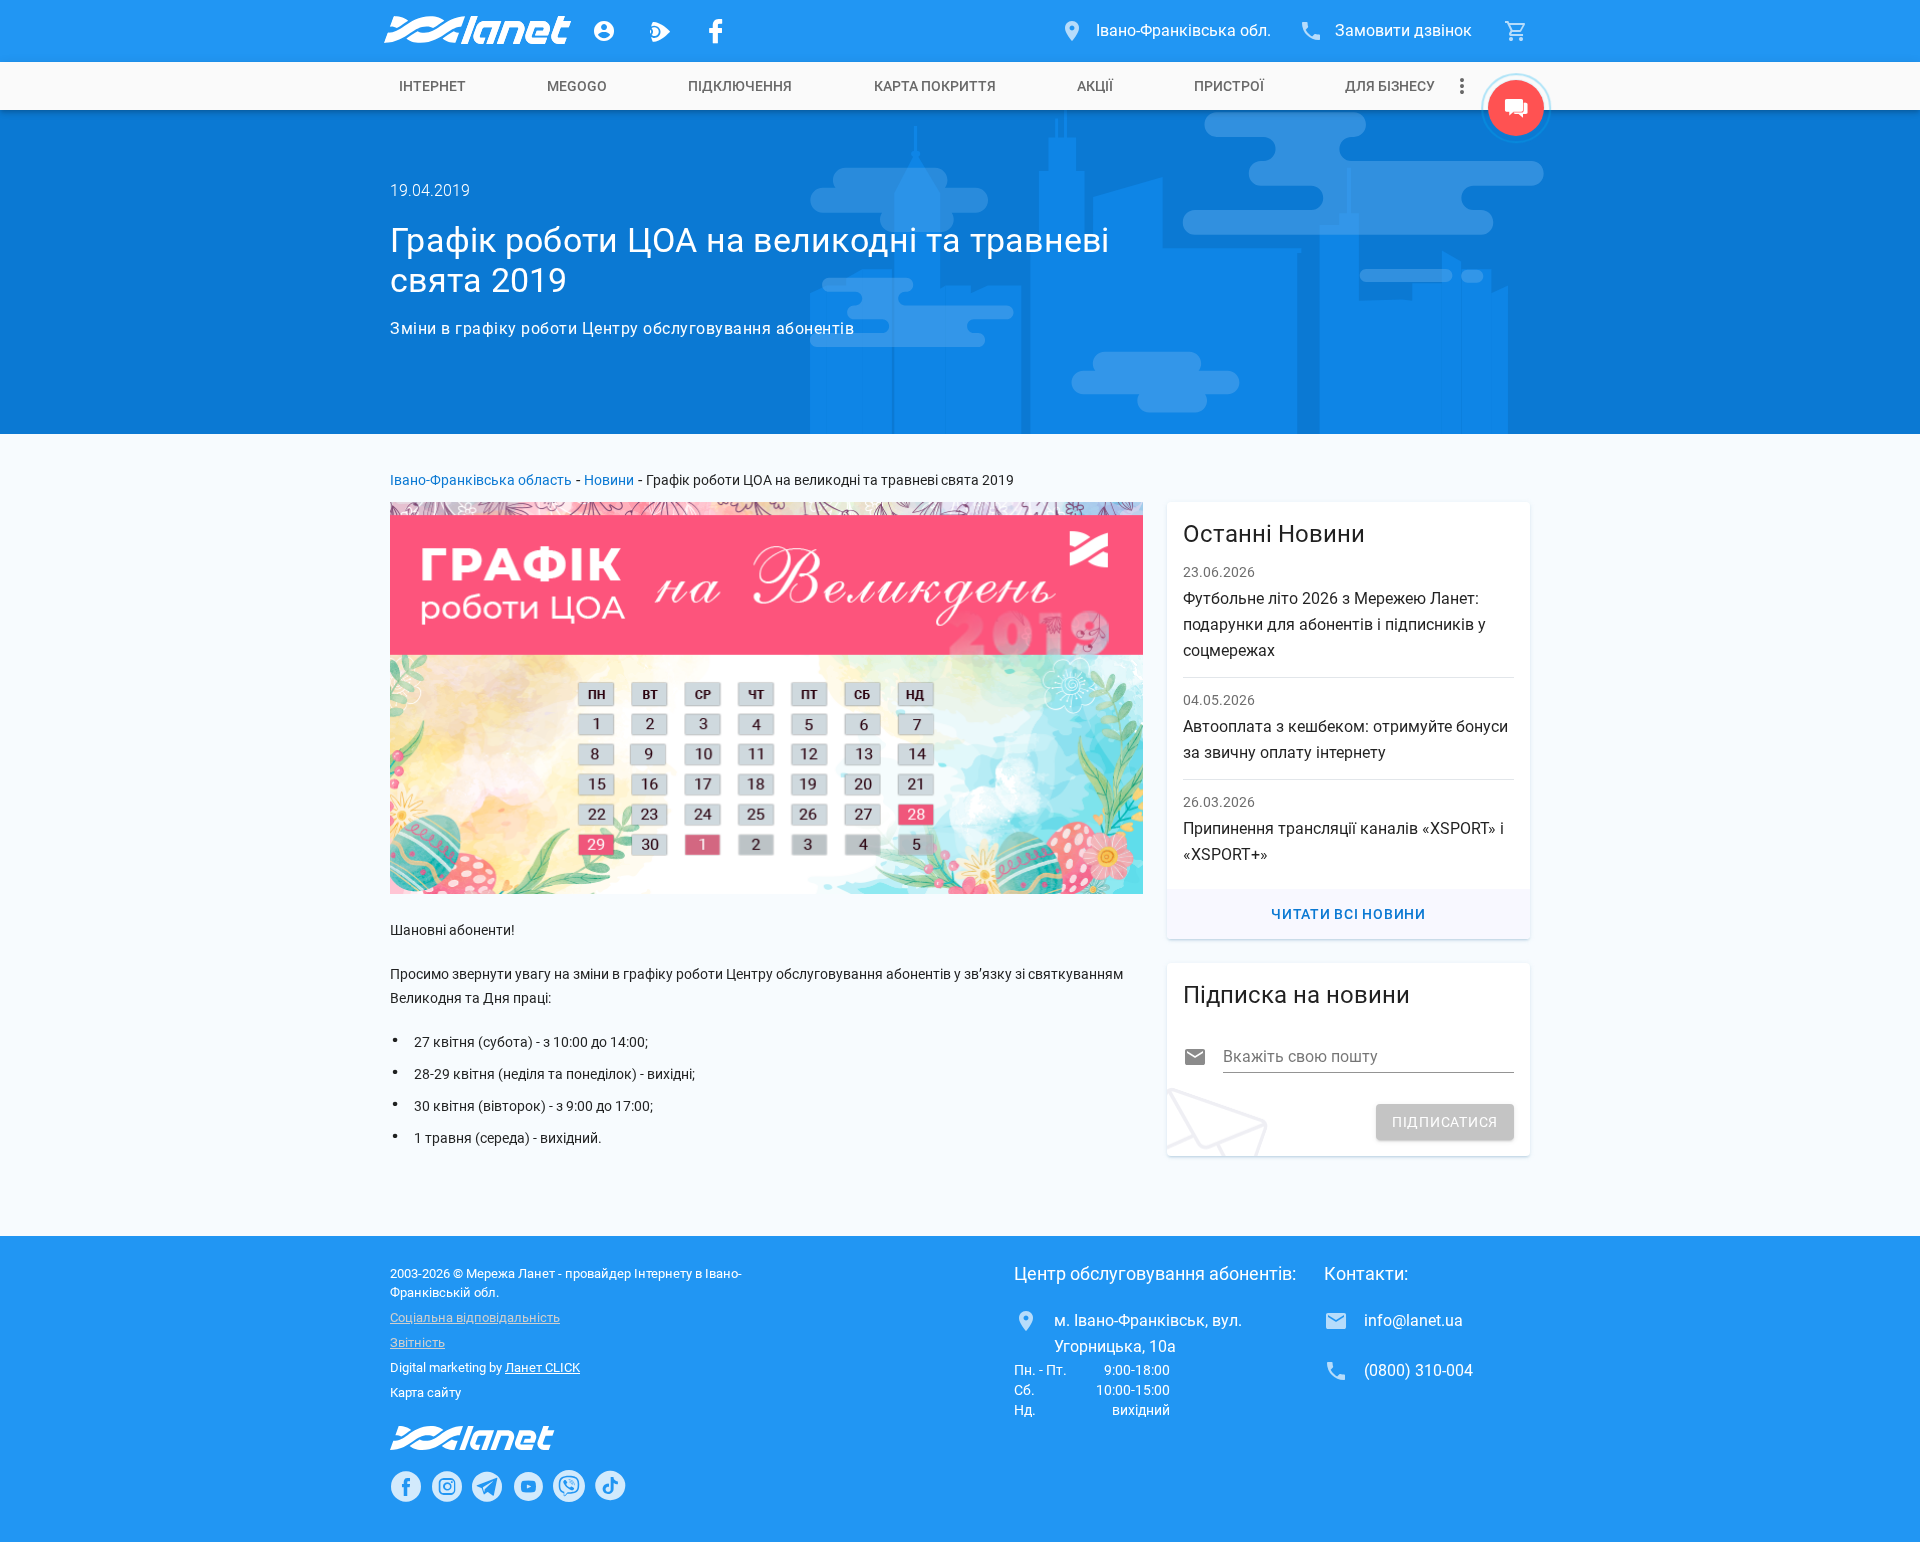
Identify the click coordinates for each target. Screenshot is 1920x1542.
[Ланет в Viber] (569, 1486)
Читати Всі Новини (1348, 914)
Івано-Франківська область (481, 480)
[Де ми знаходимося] (1516, 113)
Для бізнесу (1390, 86)
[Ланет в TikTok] (610, 1486)
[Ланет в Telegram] (487, 1486)
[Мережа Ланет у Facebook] (716, 31)
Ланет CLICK (542, 1367)
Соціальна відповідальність (475, 1317)
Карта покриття (935, 86)
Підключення (740, 86)
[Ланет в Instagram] (447, 1486)
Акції (1095, 86)
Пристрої (1229, 86)
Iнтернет (432, 86)
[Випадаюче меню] (1462, 86)
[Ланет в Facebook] (406, 1486)
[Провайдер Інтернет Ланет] (495, 1438)
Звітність (417, 1342)
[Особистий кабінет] (604, 31)
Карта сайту (425, 1392)
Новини (609, 480)
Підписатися (1445, 1122)
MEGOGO (577, 86)
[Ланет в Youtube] (528, 1486)
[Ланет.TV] (660, 31)
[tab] (432, 86)
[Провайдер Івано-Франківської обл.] (476, 31)
